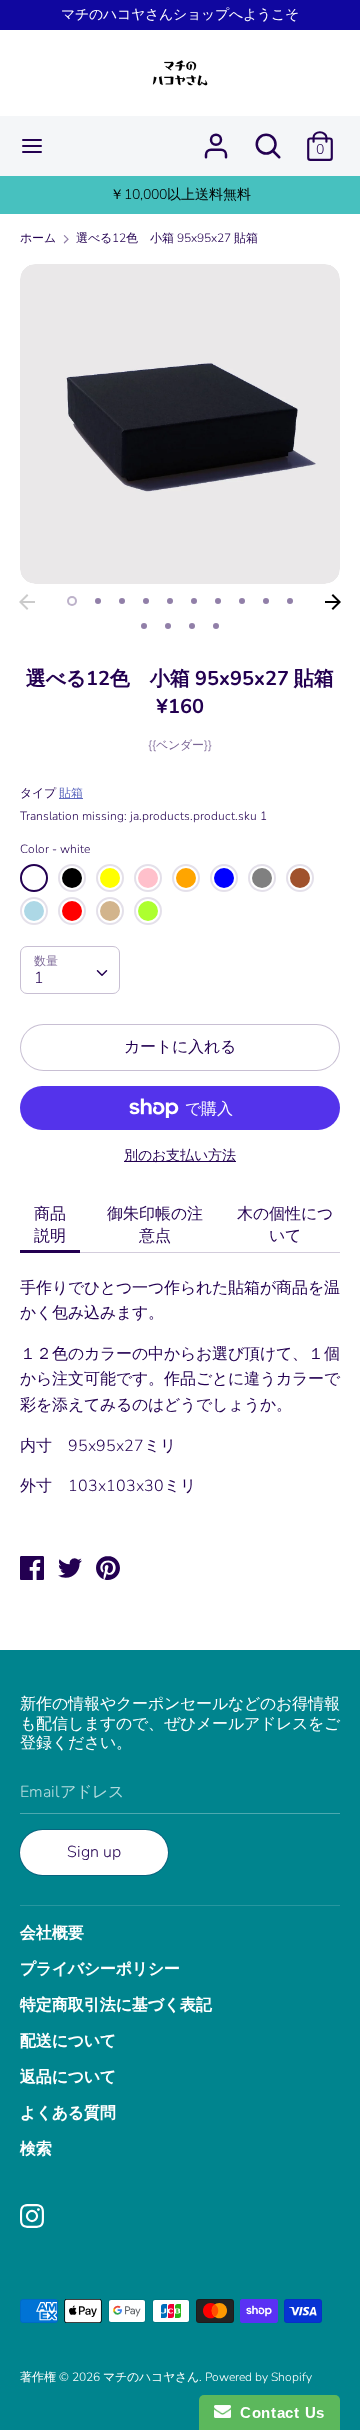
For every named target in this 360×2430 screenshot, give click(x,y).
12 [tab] (168, 626)
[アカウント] (216, 138)
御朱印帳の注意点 (155, 1225)
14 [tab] (216, 626)
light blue (34, 911)
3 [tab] (122, 601)
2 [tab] (98, 601)
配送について (68, 2041)
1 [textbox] (39, 978)
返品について (68, 2077)
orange (186, 878)
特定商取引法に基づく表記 (116, 2005)
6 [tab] (194, 601)
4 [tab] (146, 601)
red (72, 911)
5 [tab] (170, 601)
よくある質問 (68, 2113)
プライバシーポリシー (100, 1969)
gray (262, 878)
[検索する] (268, 138)
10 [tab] (290, 601)
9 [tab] (266, 601)
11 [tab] (144, 626)
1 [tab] (72, 601)
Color (55, 849)
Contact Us (278, 2412)
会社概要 (52, 1933)
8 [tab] (242, 601)
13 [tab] (192, 626)
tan (110, 911)
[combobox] (70, 970)
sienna (300, 878)
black (72, 878)
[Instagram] (34, 2218)
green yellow (148, 911)
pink (148, 878)
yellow (110, 878)
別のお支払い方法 (180, 1155)
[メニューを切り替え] (32, 146)
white (34, 878)
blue (224, 878)
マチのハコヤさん (151, 2377)
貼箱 (71, 793)
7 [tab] (218, 601)
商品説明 (50, 1225)
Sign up (94, 1852)
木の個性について (285, 1225)
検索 (36, 2149)
